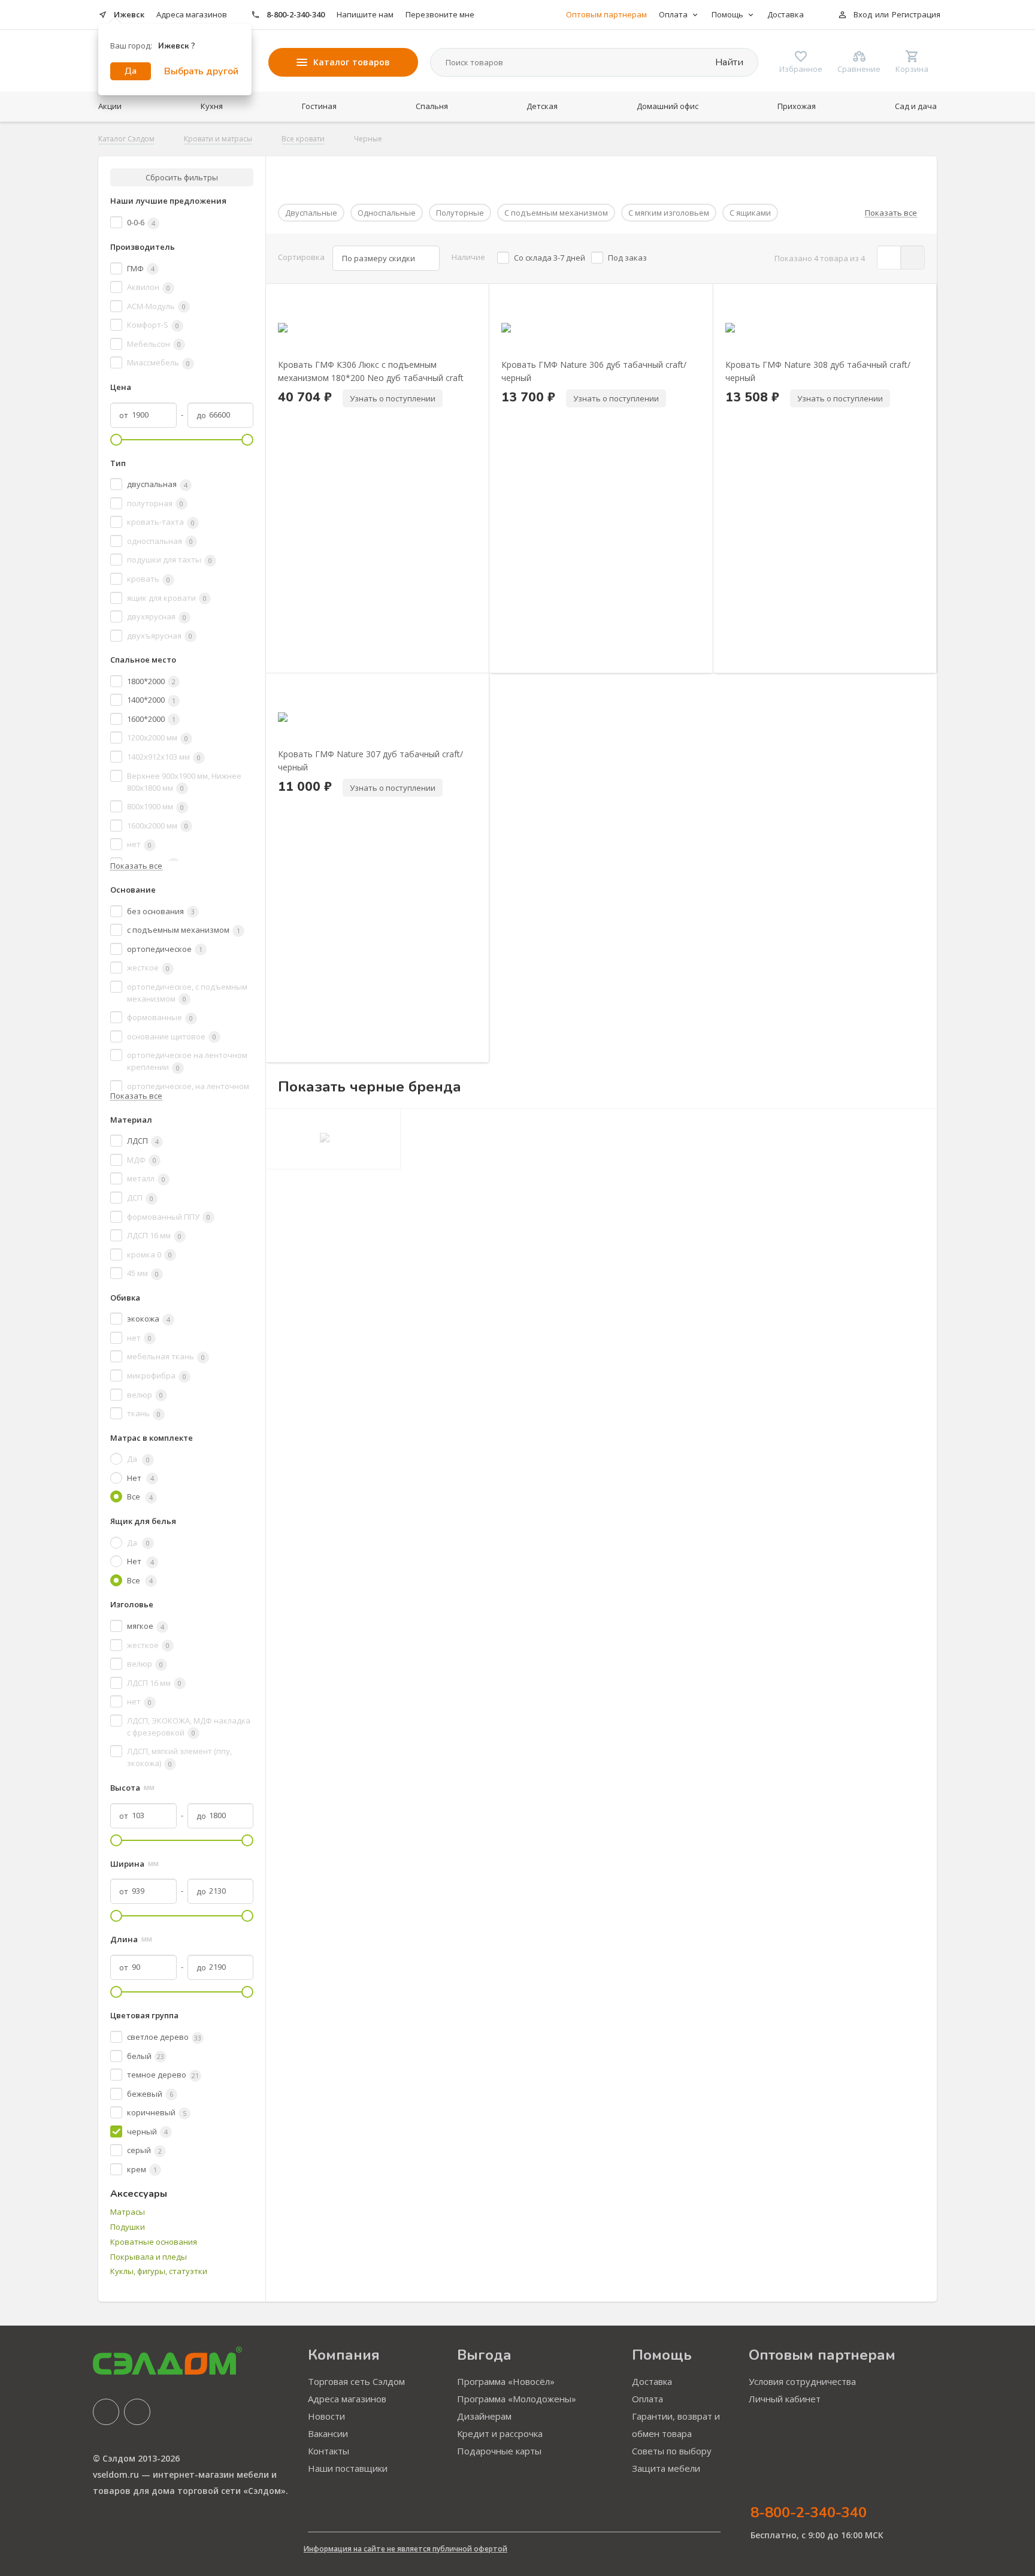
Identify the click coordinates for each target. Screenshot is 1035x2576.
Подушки (128, 2227)
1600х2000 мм (158, 826)
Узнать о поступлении (393, 398)
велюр (145, 1395)
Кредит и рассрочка (500, 2433)
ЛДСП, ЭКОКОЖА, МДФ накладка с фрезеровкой (189, 1727)
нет (139, 844)
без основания (161, 911)
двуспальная (157, 484)
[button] (299, 351)
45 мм (143, 1273)
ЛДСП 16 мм (154, 1235)
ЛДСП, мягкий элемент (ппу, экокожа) (179, 1757)
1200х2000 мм (158, 737)
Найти (728, 62)
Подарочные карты (499, 2451)
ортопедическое (165, 949)
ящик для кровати (167, 598)
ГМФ (141, 268)
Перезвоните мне (440, 14)
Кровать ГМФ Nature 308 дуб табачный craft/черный (818, 371)
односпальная (160, 541)
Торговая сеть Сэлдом (356, 2381)
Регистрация (916, 14)
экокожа (149, 1319)
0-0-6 (141, 222)
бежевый (150, 2094)
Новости (326, 2416)
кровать (149, 579)
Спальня (432, 106)
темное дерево (163, 2075)
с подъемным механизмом (184, 930)
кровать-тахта (161, 522)
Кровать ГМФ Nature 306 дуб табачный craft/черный (594, 371)
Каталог (352, 62)
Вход (863, 14)
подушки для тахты (170, 560)
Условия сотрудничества (802, 2381)
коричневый (157, 2112)
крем (142, 2169)
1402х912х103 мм (164, 757)
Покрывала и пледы (149, 2257)
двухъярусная (160, 636)
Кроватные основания (154, 2242)
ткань (144, 1413)
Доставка (786, 14)
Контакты (329, 2451)
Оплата (647, 2399)
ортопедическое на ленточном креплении (187, 1061)
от (124, 415)
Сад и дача (916, 106)
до (201, 415)
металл (146, 1178)
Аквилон (149, 287)
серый (144, 2150)
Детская (542, 106)
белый (146, 2056)
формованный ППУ (169, 1217)
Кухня (212, 106)
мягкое (146, 1626)
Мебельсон (154, 344)
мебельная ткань (166, 1356)
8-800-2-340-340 (296, 14)
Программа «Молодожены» (517, 2399)
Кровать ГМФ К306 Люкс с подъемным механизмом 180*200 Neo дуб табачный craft (371, 371)
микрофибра (157, 1375)
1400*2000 (151, 700)
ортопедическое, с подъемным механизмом (187, 993)
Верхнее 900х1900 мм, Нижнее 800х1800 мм (184, 782)
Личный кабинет (785, 2399)
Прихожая (797, 106)
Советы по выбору (672, 2451)
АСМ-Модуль (156, 306)
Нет (140, 1478)
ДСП (140, 1198)
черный (147, 2131)
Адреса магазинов (192, 14)
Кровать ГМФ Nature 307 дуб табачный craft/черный (370, 760)
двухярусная (157, 616)
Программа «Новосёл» (506, 2381)
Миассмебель (158, 362)
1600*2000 (151, 719)
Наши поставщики (348, 2468)
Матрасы (128, 2212)
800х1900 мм (155, 806)
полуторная (155, 503)
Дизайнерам (484, 2416)
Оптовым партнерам (606, 14)
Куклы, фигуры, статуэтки (159, 2271)
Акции (110, 106)
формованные (160, 1017)
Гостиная (319, 106)
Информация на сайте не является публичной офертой (405, 2549)
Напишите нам (365, 14)
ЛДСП (143, 1141)
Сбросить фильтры (182, 177)
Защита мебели (666, 2468)
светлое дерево (164, 2037)
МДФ (142, 1160)
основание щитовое (172, 1036)
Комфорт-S (153, 325)
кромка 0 (149, 1254)
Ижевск (129, 14)
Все (140, 1496)
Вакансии (328, 2433)
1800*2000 (151, 681)
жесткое (148, 967)
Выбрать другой (201, 71)
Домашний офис (668, 106)
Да (131, 71)
